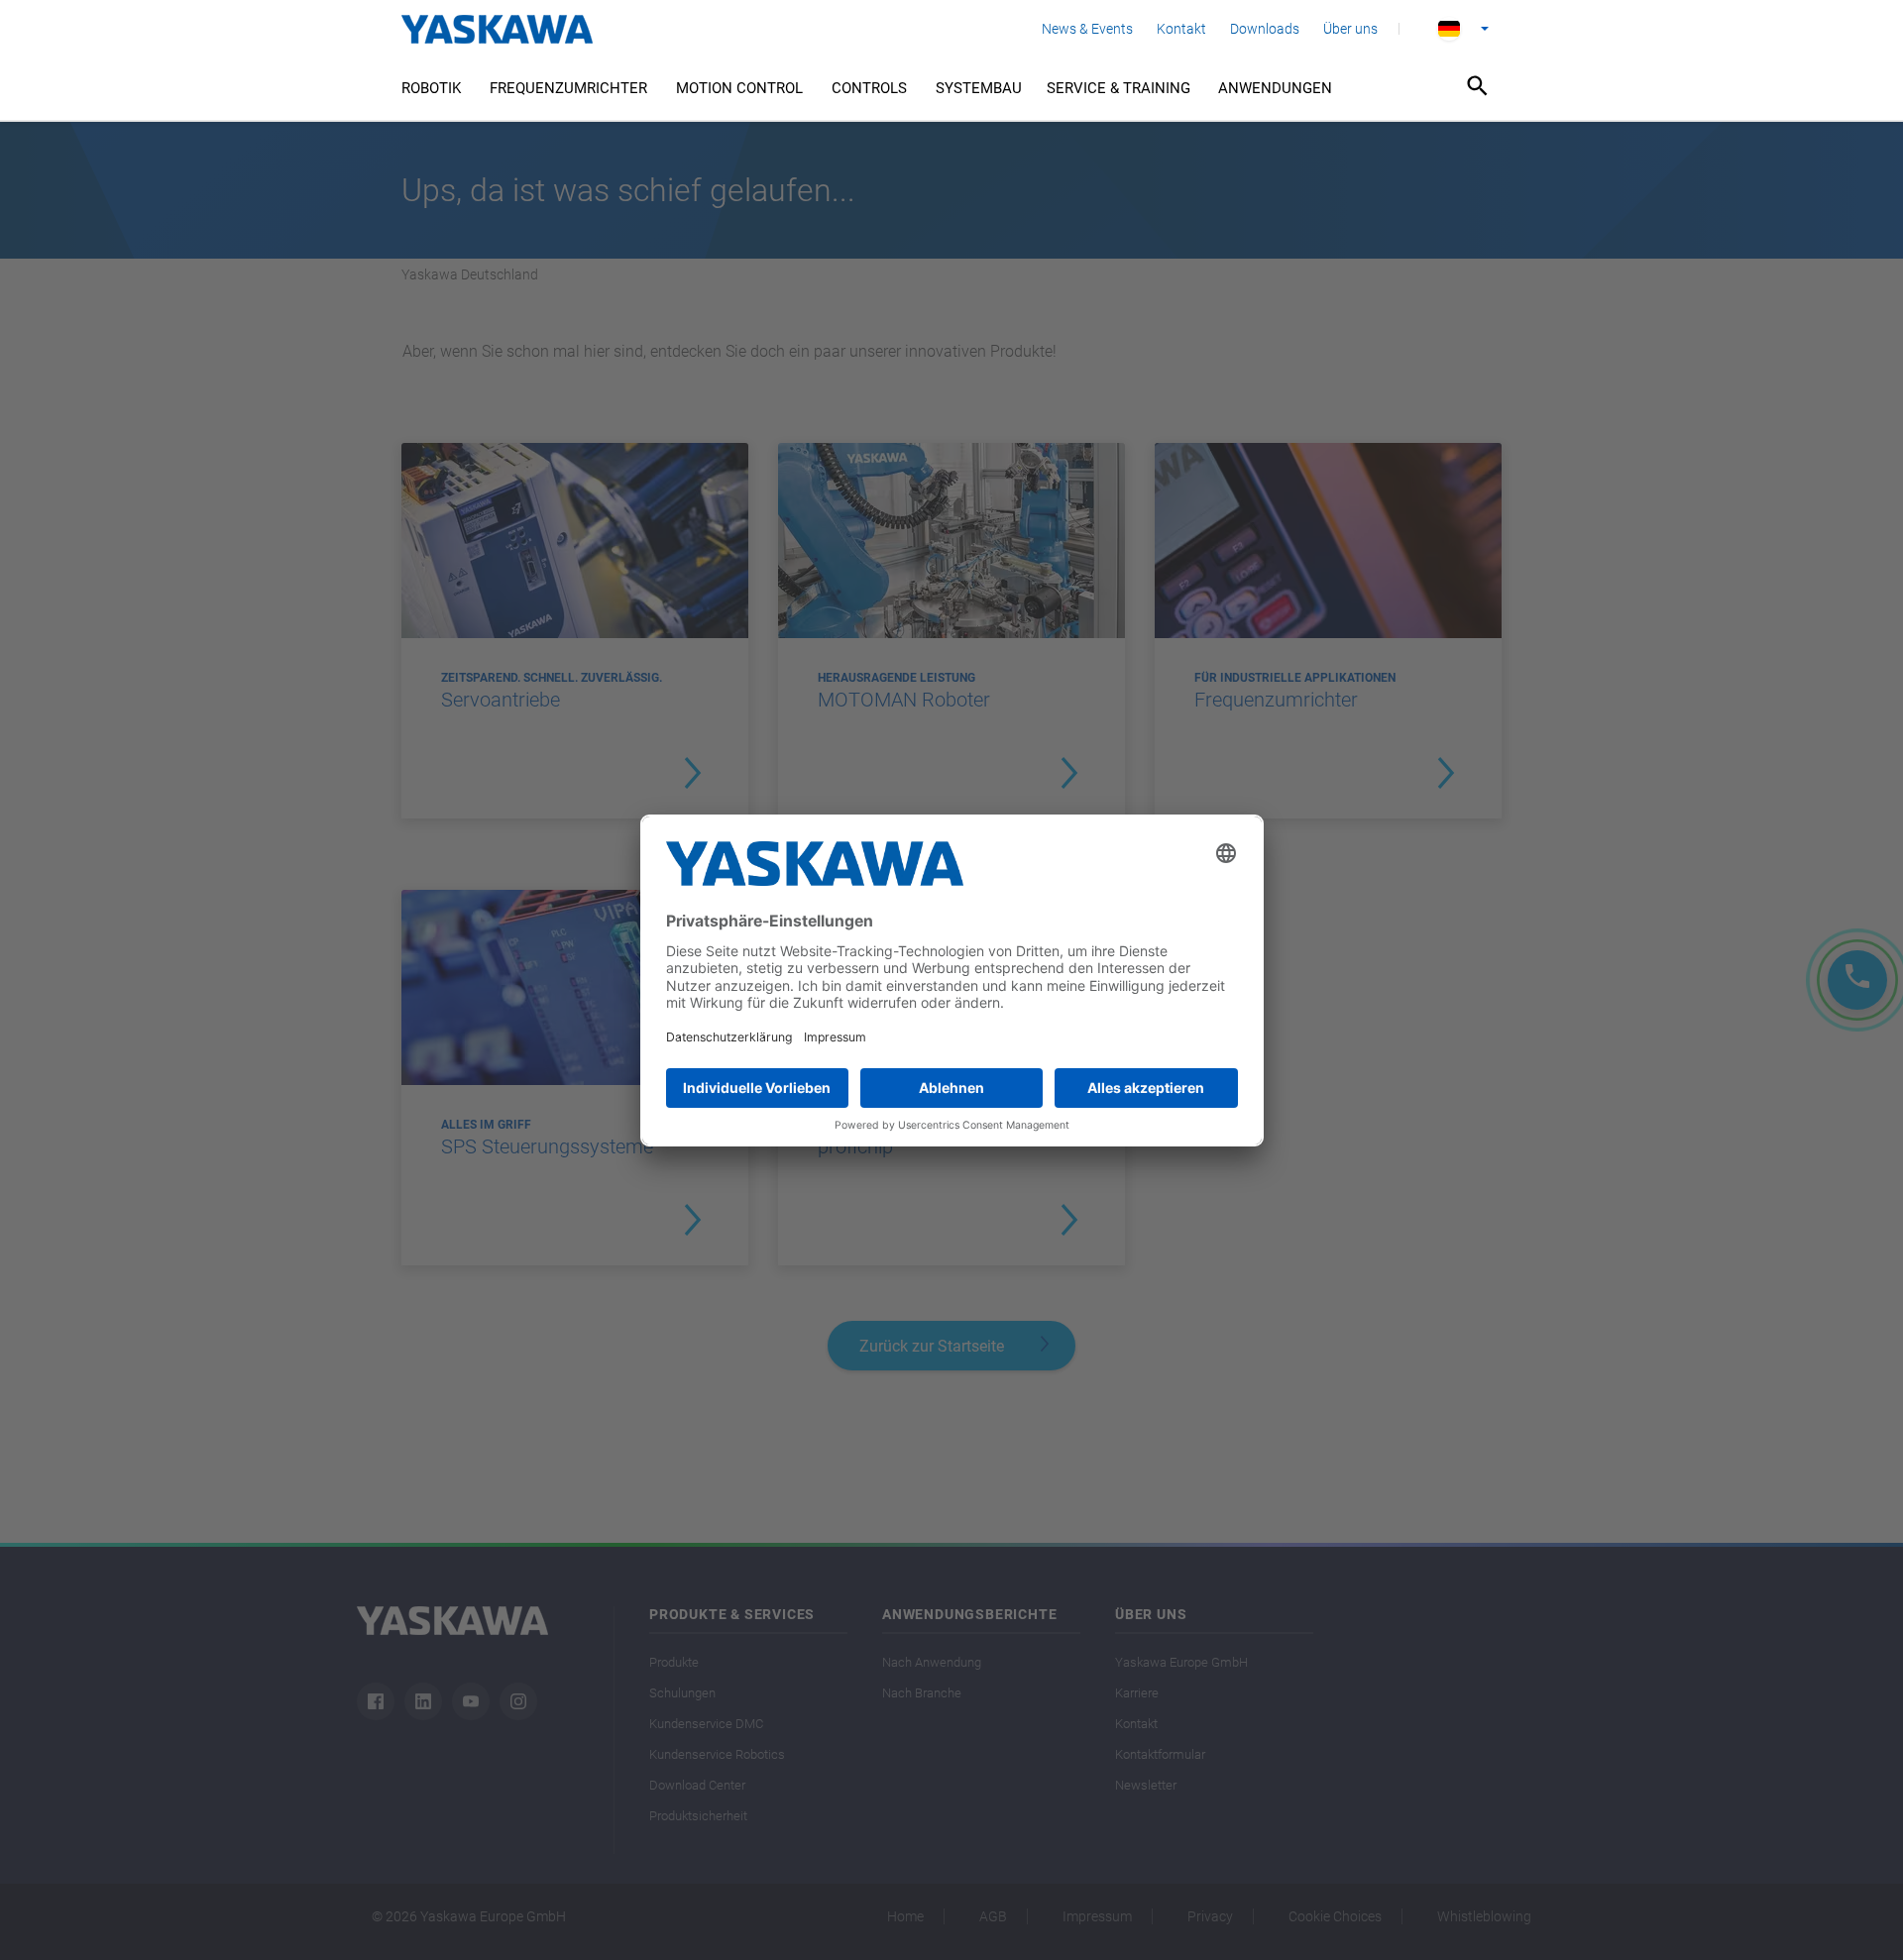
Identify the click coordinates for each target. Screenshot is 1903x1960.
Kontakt (1181, 29)
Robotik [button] (431, 88)
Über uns (1350, 29)
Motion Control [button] (739, 88)
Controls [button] (869, 88)
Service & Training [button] (1119, 88)
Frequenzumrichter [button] (568, 88)
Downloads (1265, 29)
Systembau (979, 88)
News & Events (1087, 29)
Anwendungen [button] (1275, 88)
